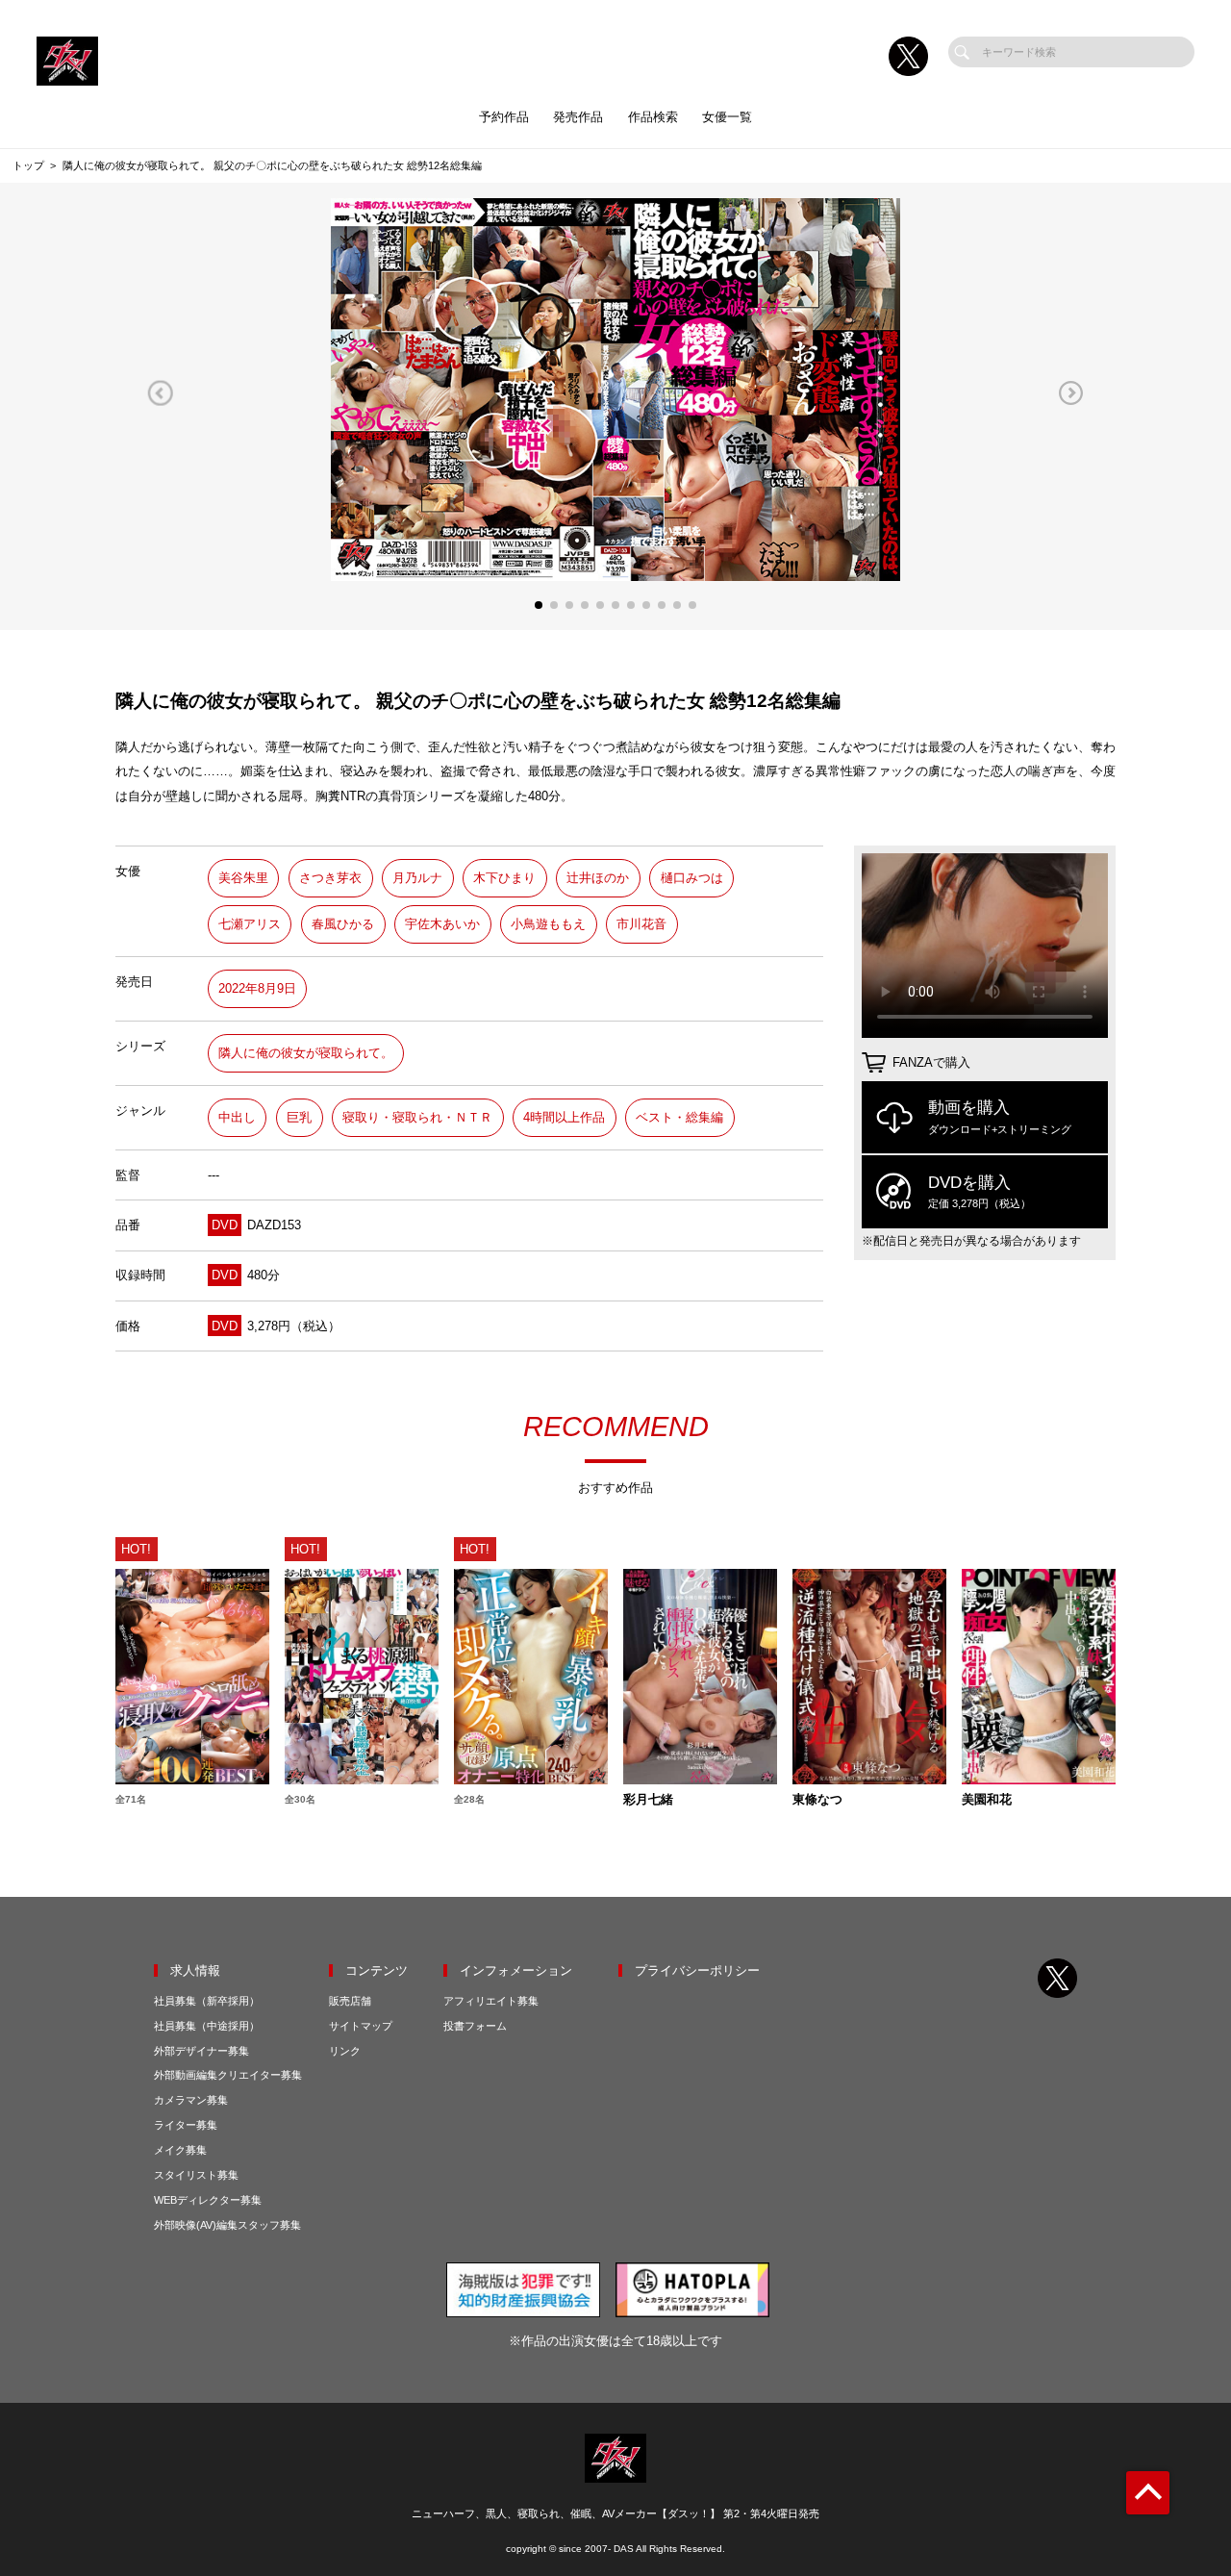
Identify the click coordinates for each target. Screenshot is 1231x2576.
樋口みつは (692, 878)
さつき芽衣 (330, 878)
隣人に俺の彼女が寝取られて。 (306, 1053)
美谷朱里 (243, 878)
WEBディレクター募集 (208, 2200)
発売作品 (578, 117)
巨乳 (299, 1117)
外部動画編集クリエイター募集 (228, 2075)
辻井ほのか (598, 878)
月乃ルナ (417, 878)
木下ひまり (504, 878)
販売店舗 (350, 2001)
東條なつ (817, 1800)
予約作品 (504, 117)
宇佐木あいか (442, 924)
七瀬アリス (250, 924)
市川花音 (641, 924)
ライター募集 (186, 2125)
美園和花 (987, 1800)
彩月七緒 (648, 1800)
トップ (28, 165)
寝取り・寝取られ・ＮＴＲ (417, 1117)
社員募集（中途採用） (207, 2026)
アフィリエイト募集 (491, 2001)
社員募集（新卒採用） (207, 2001)
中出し (237, 1117)
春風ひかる (343, 924)
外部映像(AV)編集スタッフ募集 (227, 2225)
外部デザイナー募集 (201, 2051)
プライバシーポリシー (697, 1970)
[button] (160, 393)
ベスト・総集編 (679, 1117)
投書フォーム (475, 2026)
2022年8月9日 (257, 988)
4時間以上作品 (564, 1117)
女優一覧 (727, 117)
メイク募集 (180, 2150)
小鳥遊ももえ (548, 924)
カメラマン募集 (191, 2100)
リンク (345, 2051)
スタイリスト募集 (196, 2175)
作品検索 (653, 117)
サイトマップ (361, 2026)
